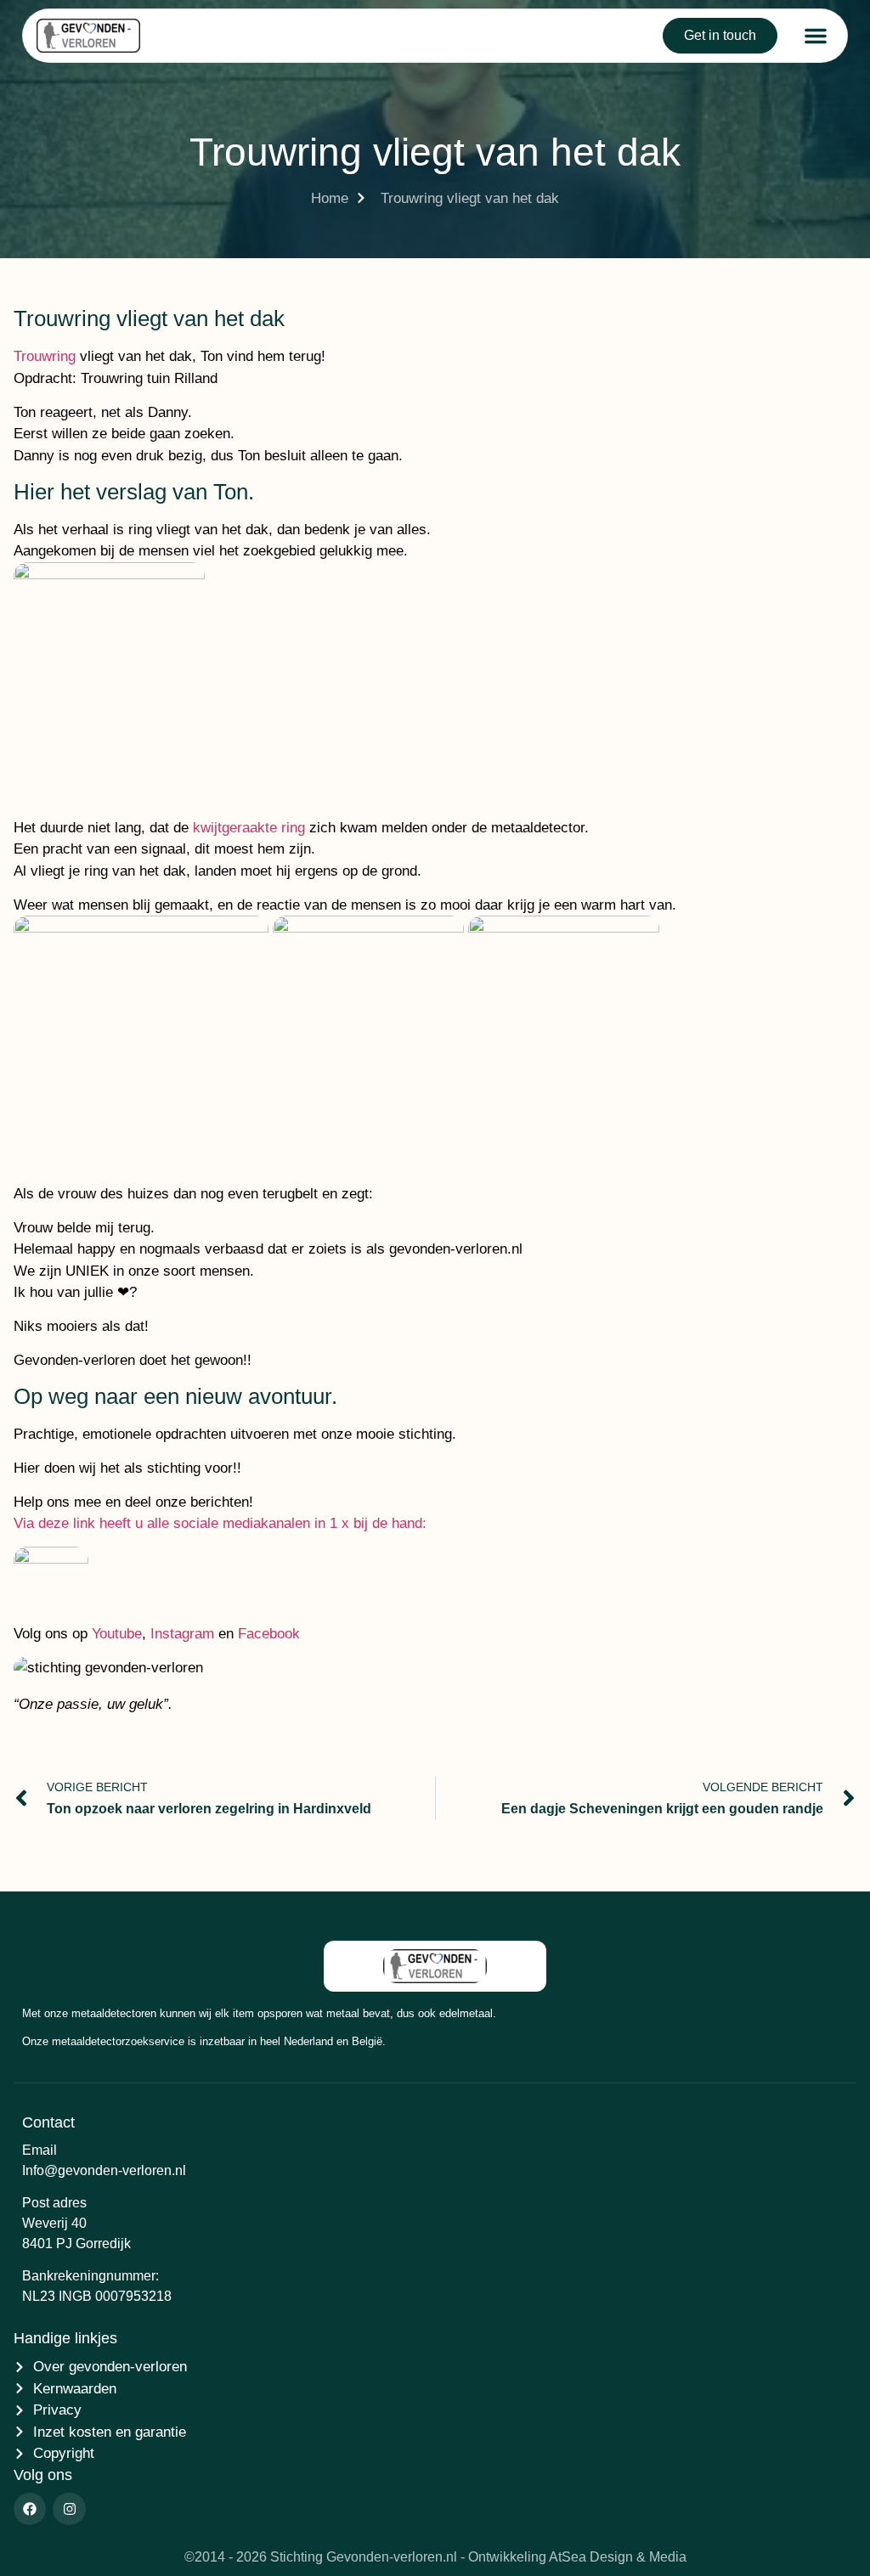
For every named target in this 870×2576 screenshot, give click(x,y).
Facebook (269, 1634)
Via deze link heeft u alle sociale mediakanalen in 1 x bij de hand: (220, 1523)
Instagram (182, 1634)
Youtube (117, 1634)
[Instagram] (69, 2509)
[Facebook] (30, 2509)
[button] (816, 36)
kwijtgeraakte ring (249, 828)
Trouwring (45, 356)
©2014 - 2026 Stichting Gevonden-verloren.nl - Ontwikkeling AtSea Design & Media (435, 2557)
